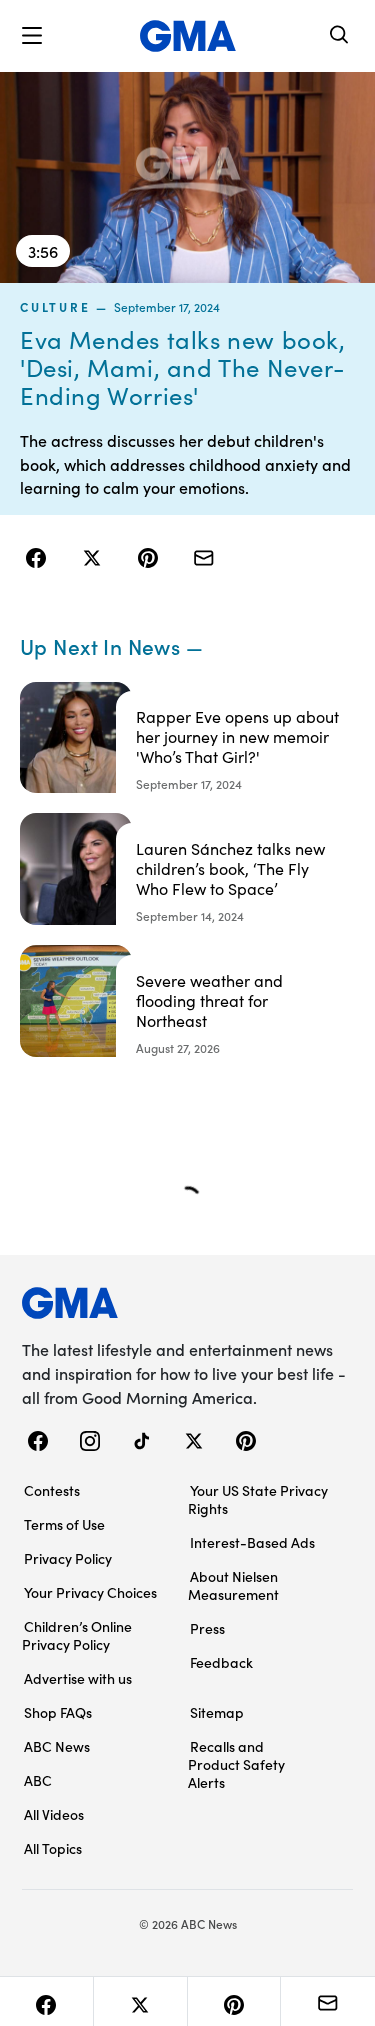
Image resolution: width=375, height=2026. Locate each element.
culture (55, 307)
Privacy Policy (68, 1558)
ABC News (57, 1746)
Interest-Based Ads (252, 1542)
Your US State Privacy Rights (258, 1499)
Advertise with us (78, 1678)
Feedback (221, 1662)
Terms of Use (64, 1524)
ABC (38, 1780)
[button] (32, 36)
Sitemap (217, 1712)
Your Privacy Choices (90, 1592)
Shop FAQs (58, 1712)
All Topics (53, 1848)
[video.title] (187, 177)
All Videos (54, 1814)
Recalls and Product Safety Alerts (236, 1764)
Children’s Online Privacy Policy (77, 1635)
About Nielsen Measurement (233, 1585)
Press (207, 1628)
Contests (52, 1490)
